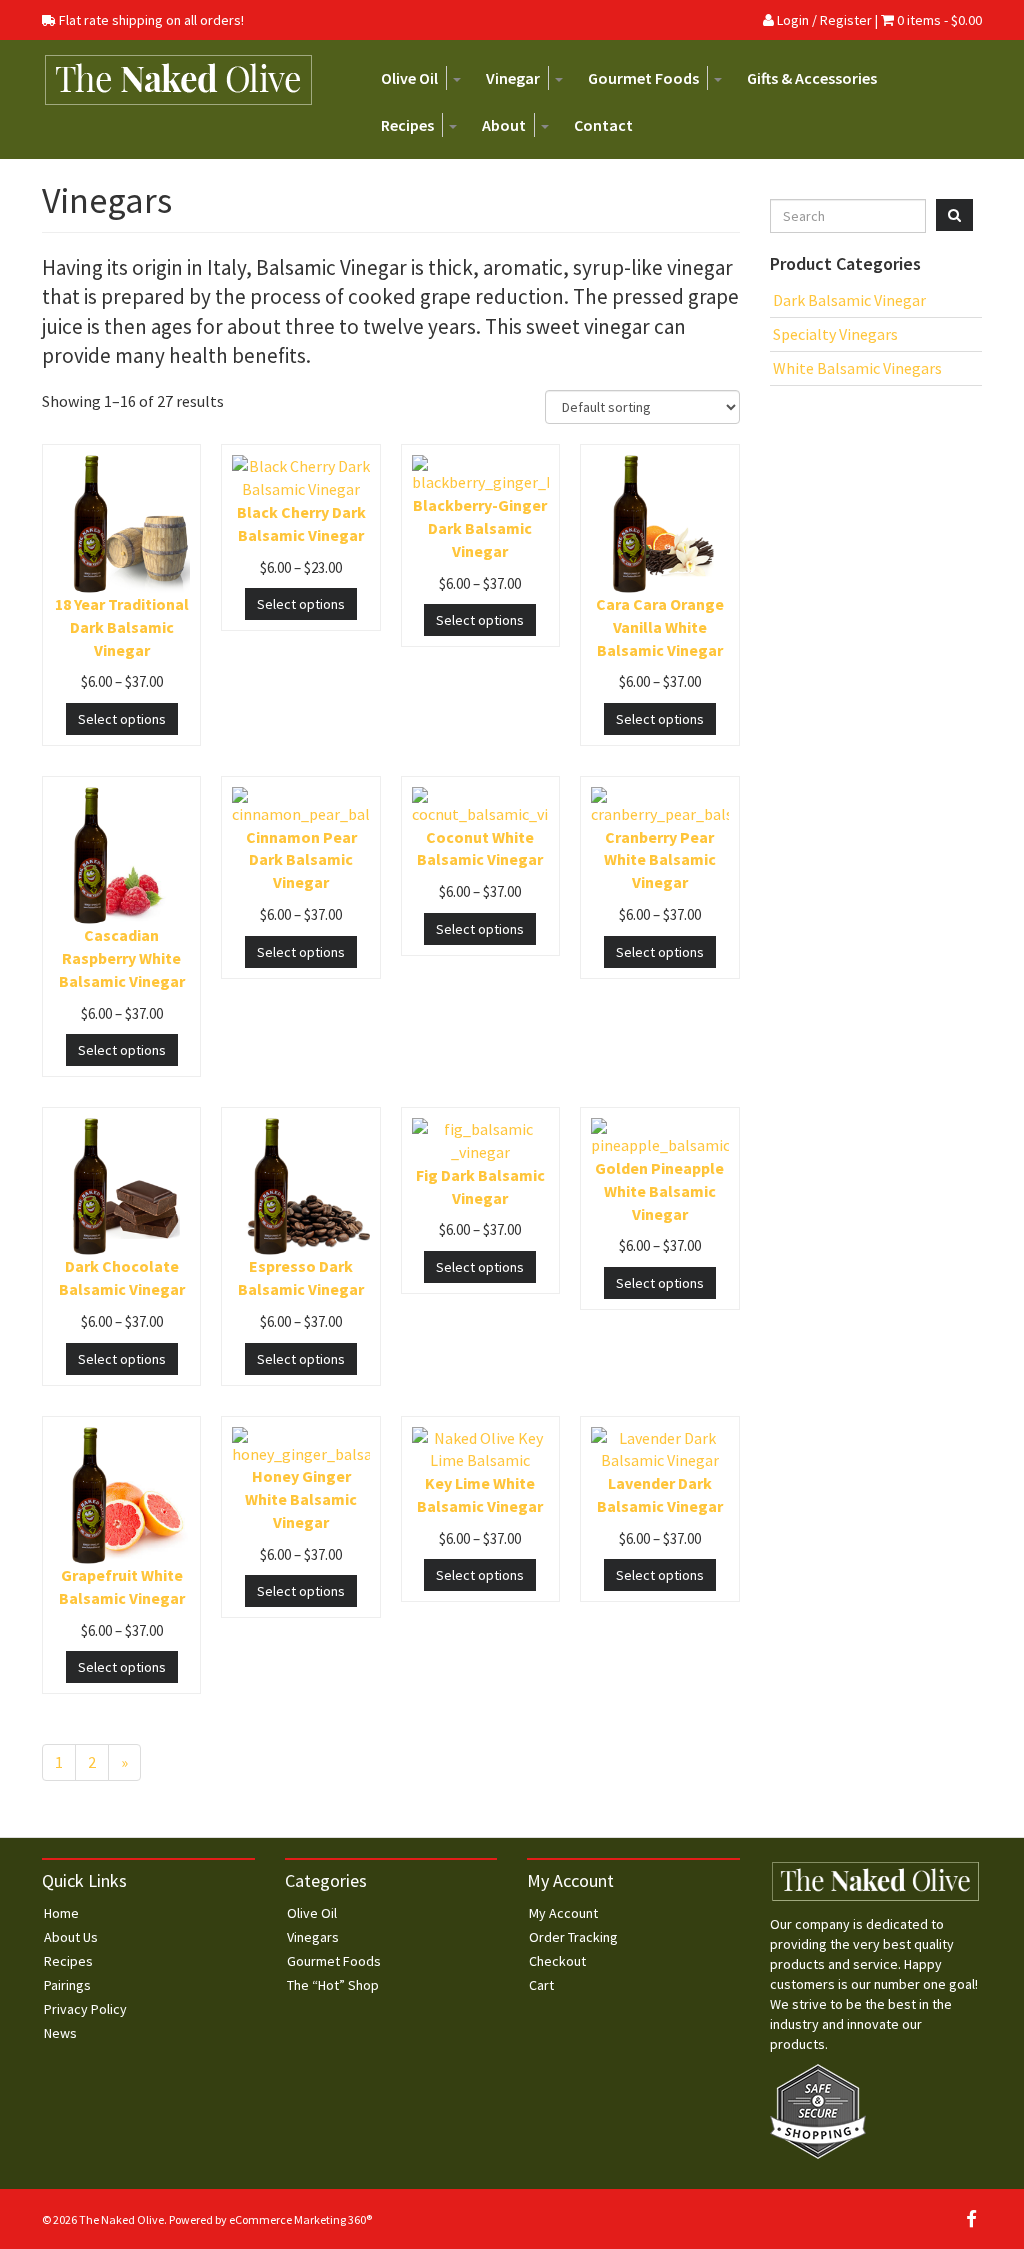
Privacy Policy (85, 2009)
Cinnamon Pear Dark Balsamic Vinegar (301, 860)
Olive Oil (409, 78)
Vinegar (513, 78)
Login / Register (823, 20)
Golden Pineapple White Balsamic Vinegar (659, 1191)
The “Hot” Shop (333, 1985)
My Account (563, 1913)
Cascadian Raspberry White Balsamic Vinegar (122, 958)
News (60, 2033)
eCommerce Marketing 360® (300, 2219)
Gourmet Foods (643, 78)
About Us (71, 1937)
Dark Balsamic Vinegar (849, 300)
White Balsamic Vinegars (857, 368)
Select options (122, 719)
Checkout (557, 1961)
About (504, 125)
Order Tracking (573, 1937)
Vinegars (313, 1937)
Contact (603, 125)
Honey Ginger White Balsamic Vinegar (301, 1499)
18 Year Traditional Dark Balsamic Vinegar (122, 627)
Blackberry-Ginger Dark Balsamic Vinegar (480, 528)
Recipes (407, 125)
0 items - (939, 20)
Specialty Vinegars (835, 334)
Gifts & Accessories (812, 78)
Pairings (67, 1985)
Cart (541, 1985)
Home (61, 1913)
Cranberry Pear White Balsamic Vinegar (660, 860)
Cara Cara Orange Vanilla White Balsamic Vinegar (660, 627)
